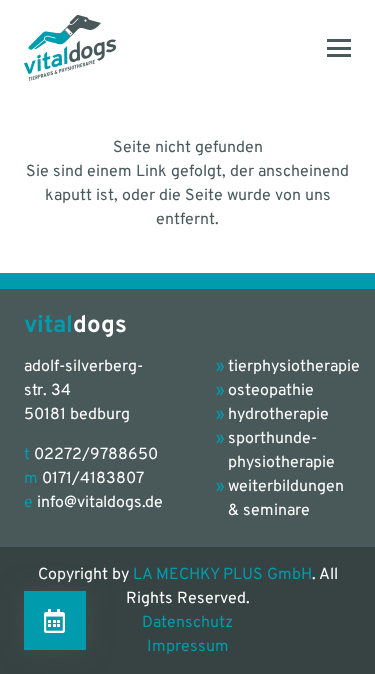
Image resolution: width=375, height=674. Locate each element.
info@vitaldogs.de (100, 503)
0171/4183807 (93, 479)
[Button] (55, 620)
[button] (339, 48)
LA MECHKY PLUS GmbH (222, 575)
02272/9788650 (96, 455)
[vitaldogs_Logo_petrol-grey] (70, 48)
